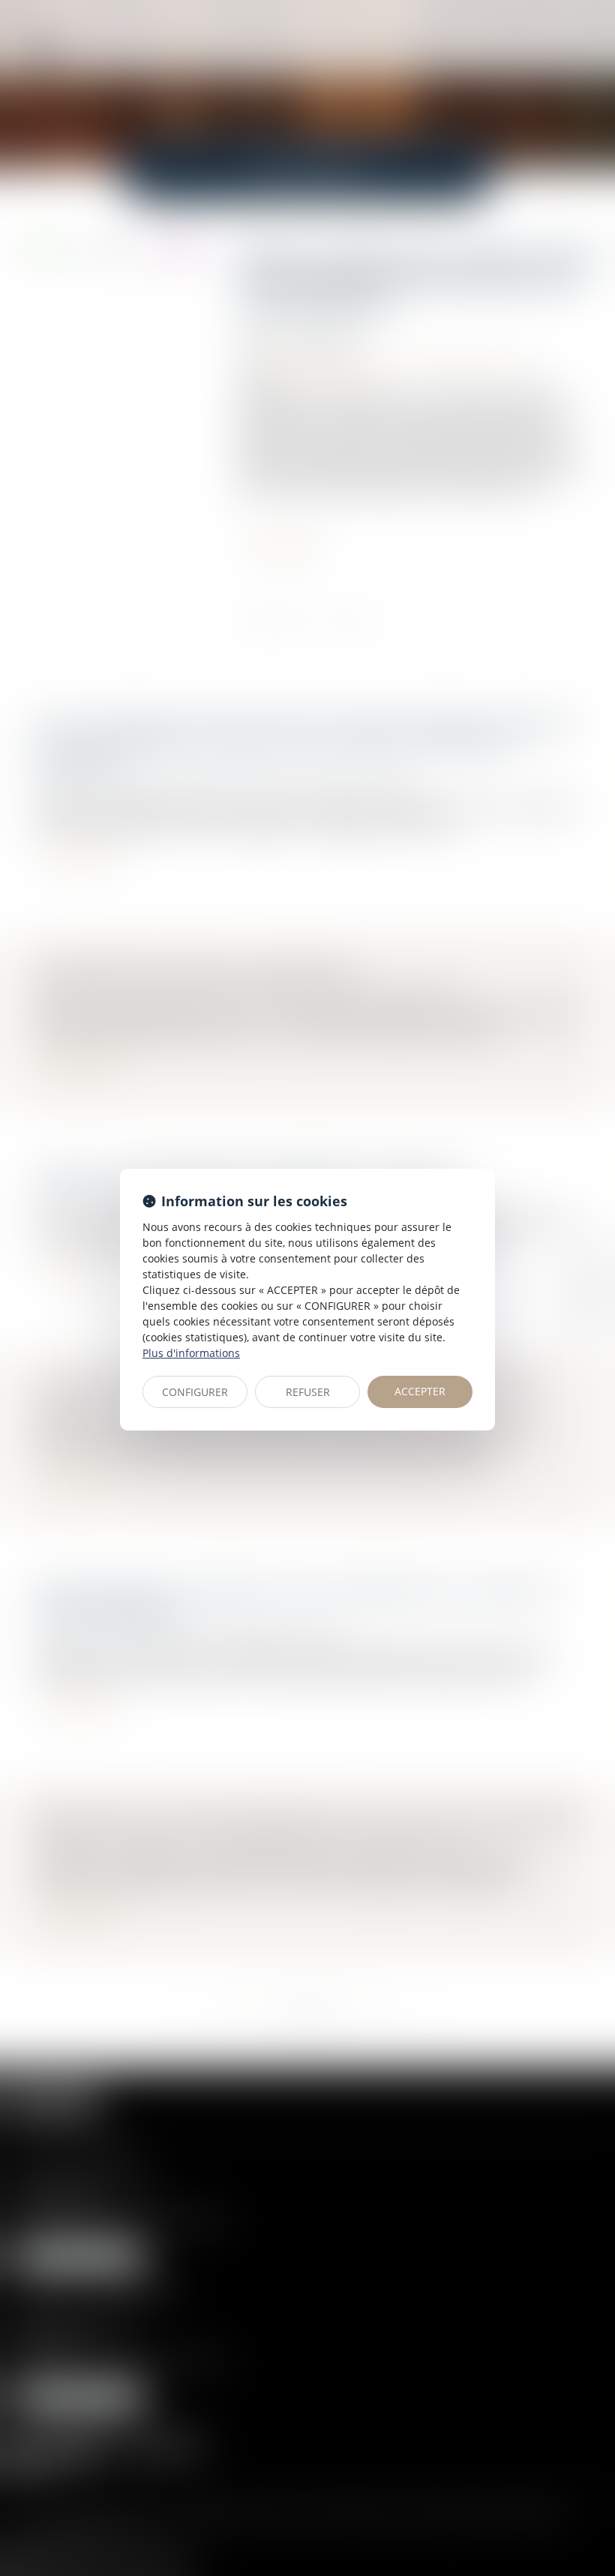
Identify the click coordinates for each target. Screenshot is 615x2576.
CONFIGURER (195, 1392)
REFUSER (308, 1392)
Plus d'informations (191, 1353)
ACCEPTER (420, 1391)
